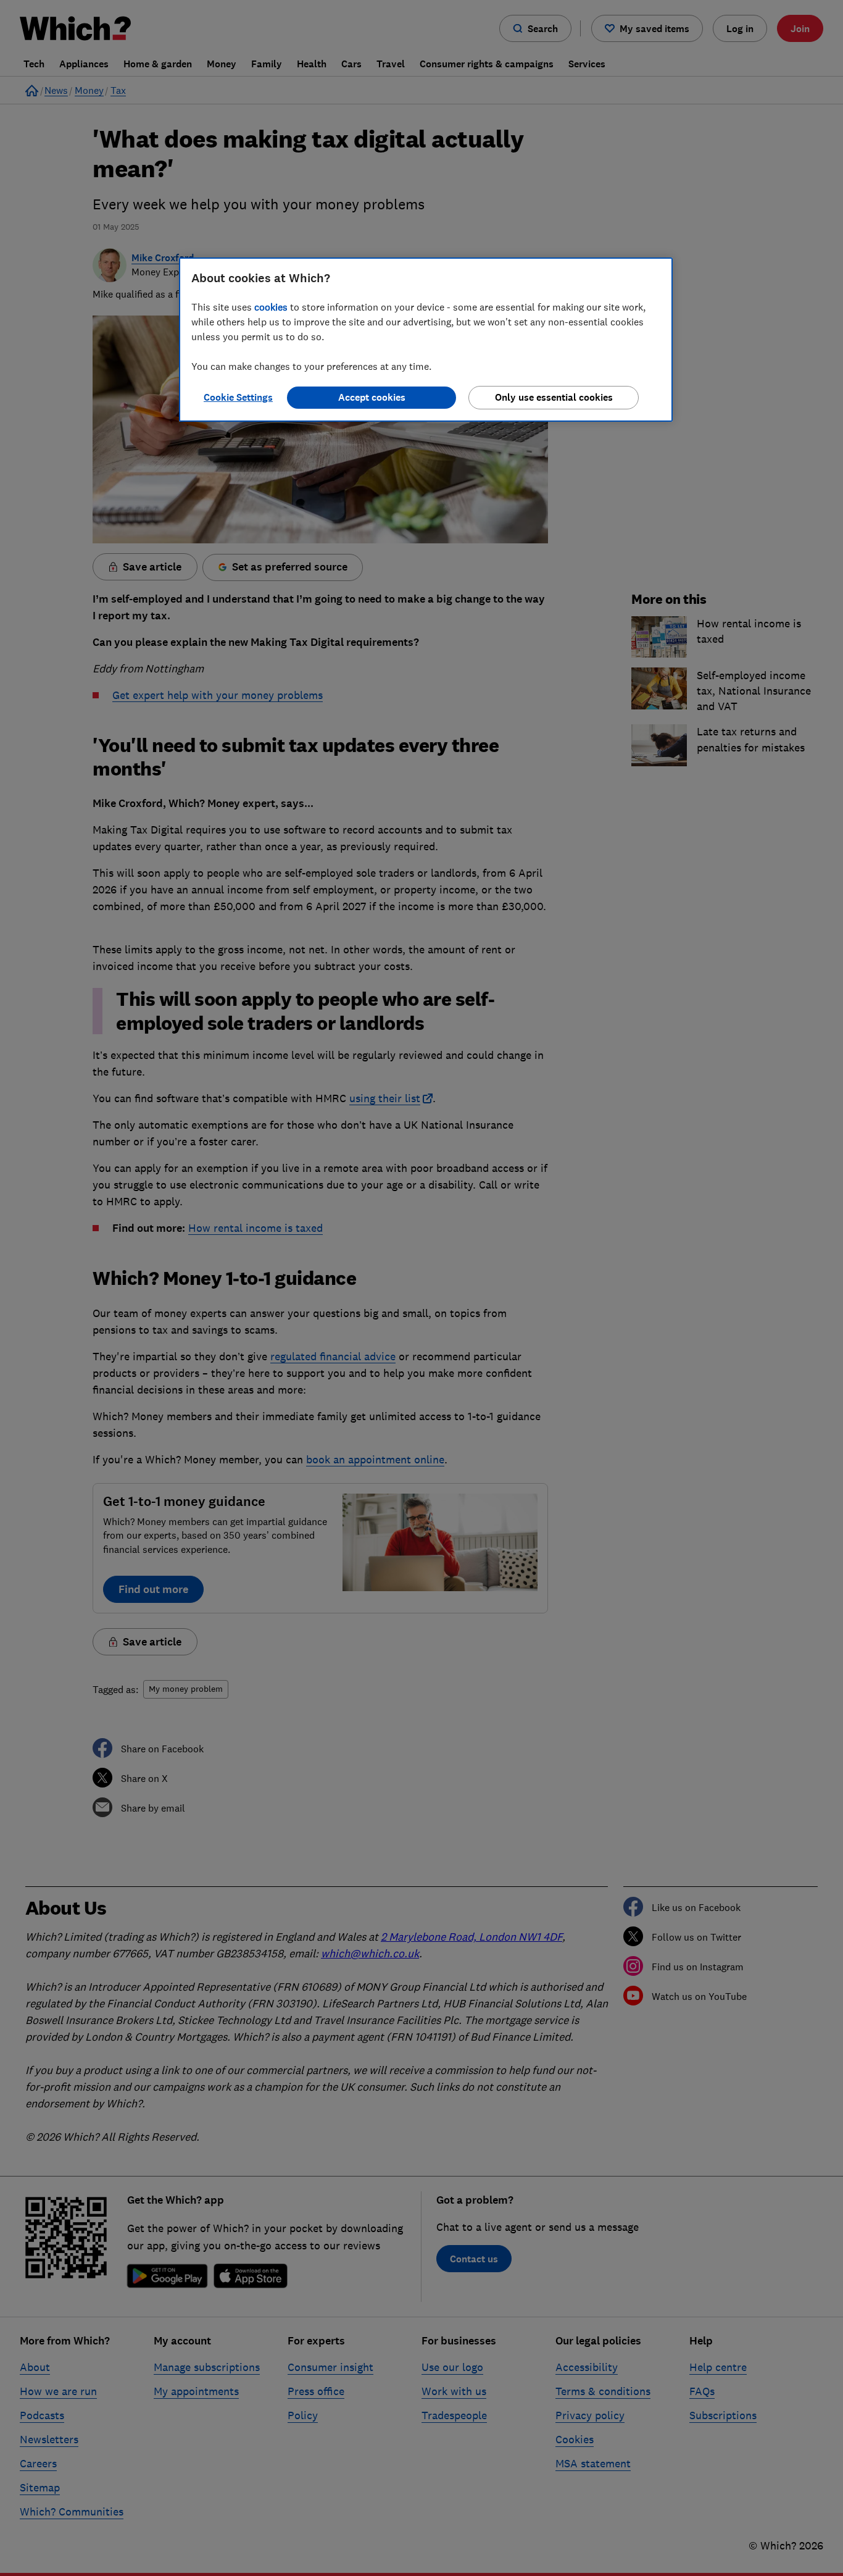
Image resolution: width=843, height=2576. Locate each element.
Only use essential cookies (554, 397)
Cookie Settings (238, 397)
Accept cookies (372, 397)
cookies (271, 307)
